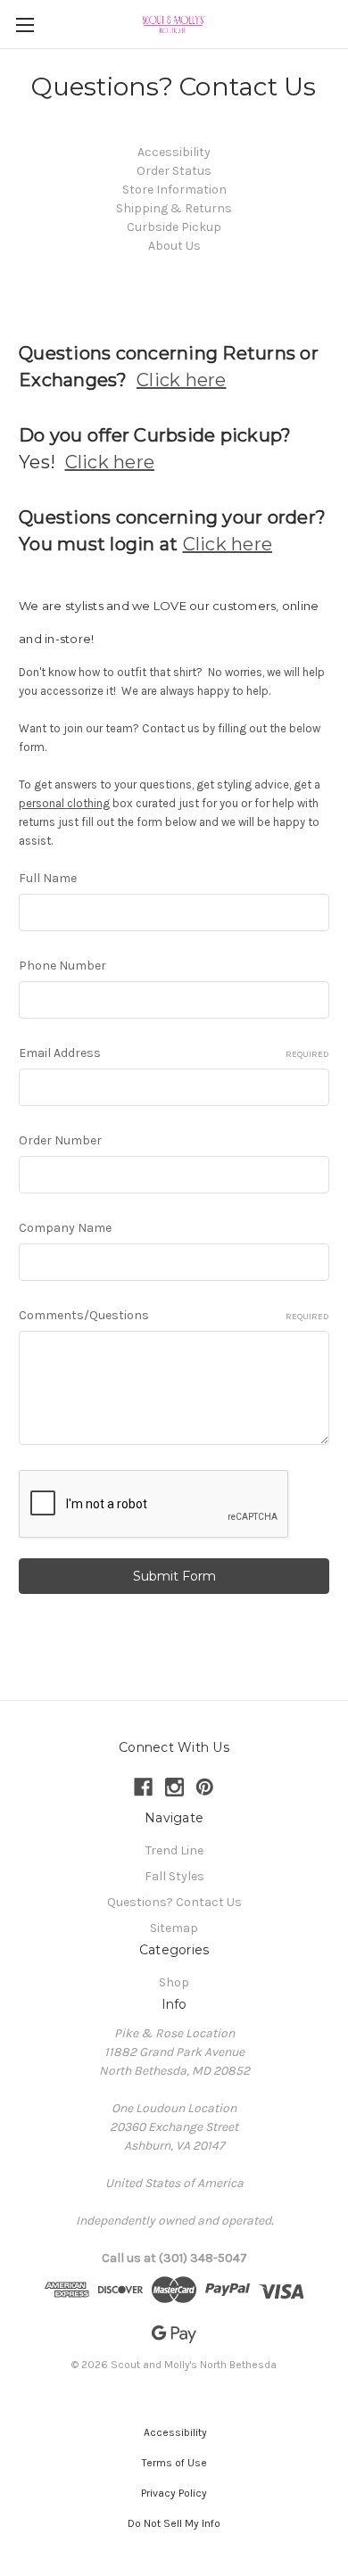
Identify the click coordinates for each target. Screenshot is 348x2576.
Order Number (60, 1140)
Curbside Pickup (174, 227)
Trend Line (174, 1850)
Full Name (48, 878)
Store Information (174, 190)
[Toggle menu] (25, 25)
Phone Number (62, 966)
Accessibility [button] (174, 2432)
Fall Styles (174, 1876)
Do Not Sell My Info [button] (174, 2523)
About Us (174, 246)
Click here (182, 380)
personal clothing (64, 803)
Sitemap (174, 1928)
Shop (174, 1982)
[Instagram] (174, 1787)
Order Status (174, 171)
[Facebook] (143, 1787)
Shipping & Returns (174, 208)
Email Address (174, 1053)
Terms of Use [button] (174, 2463)
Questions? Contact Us (174, 1902)
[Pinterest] (205, 1787)
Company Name (65, 1228)
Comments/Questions (174, 1315)
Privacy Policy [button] (174, 2493)
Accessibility (174, 152)
